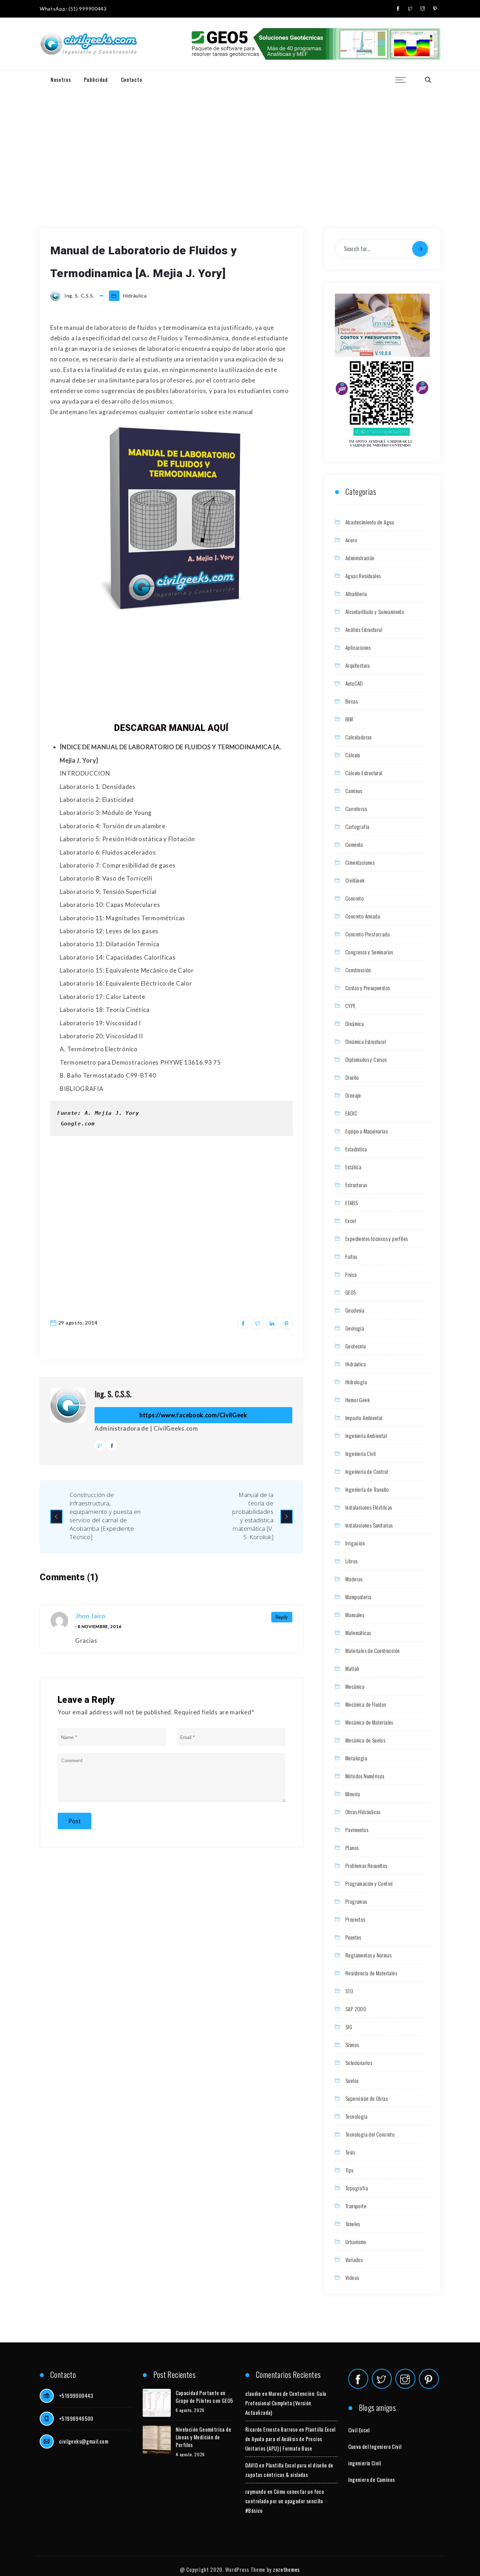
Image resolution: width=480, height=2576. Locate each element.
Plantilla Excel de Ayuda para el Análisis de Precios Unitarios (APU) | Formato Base (290, 2439)
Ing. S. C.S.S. (113, 1394)
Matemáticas (358, 1633)
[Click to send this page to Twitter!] (258, 1323)
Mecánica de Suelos (365, 1740)
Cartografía (357, 826)
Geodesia (355, 1310)
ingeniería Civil (365, 2463)
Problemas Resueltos (366, 1865)
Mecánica (355, 1686)
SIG (349, 2027)
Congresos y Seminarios (369, 952)
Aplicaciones (358, 647)
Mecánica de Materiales (369, 1722)
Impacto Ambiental (364, 1418)
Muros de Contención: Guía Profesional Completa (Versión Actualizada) (286, 2403)
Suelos (352, 2080)
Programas (356, 1901)
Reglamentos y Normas (368, 1955)
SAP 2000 (356, 2009)
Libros (351, 1561)
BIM (349, 719)
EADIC (351, 1113)
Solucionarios (359, 2062)
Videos (352, 2277)
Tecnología (356, 2116)
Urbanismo (356, 2242)
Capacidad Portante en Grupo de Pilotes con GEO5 (205, 2397)
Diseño (352, 1077)
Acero (351, 540)
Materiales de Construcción (372, 1650)
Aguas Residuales (363, 576)
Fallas (351, 1256)
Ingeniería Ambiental (366, 1436)
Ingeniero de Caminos (372, 2479)
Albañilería (356, 594)
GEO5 (351, 1292)
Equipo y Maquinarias (367, 1131)
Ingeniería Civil (361, 1453)
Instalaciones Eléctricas (369, 1507)
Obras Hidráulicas (363, 1812)
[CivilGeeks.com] (88, 44)
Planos (352, 1848)
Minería (353, 1794)
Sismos (352, 2045)
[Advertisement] (240, 141)
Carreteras (356, 809)
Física (351, 1274)
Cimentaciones (360, 862)
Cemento (354, 844)
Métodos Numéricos (365, 1776)
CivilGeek (355, 880)
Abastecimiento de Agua (370, 522)
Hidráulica (135, 296)
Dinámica (355, 1024)
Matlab (352, 1668)
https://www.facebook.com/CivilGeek (193, 1415)
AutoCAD (354, 683)
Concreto (355, 898)
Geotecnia (356, 1346)
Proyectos (355, 1919)
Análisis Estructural (364, 629)
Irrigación (355, 1543)
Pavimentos (357, 1830)
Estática (353, 1167)
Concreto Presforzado (368, 934)
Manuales (355, 1615)
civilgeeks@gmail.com (84, 2441)
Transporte (356, 2206)
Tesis (350, 2152)
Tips (349, 2170)
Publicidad (96, 79)
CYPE (351, 1006)
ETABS (352, 1203)
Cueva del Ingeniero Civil (375, 2446)
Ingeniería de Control (367, 1471)
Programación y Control (369, 1883)
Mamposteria (358, 1597)
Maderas (354, 1579)
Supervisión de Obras (367, 2098)
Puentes (353, 1937)
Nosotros (61, 79)
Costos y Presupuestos (368, 988)
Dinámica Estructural (366, 1041)
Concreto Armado (363, 916)
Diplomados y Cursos (366, 1059)
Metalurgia (356, 1758)
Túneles (353, 2224)
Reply (282, 1617)
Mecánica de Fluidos (366, 1704)
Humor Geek (358, 1400)
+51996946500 (76, 2418)
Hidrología (356, 1382)
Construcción (358, 970)
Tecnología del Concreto (370, 2134)
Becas (352, 701)
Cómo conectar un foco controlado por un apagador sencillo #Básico (285, 2501)
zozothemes (286, 2569)
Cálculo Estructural (364, 773)
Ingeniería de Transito (367, 1489)
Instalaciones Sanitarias (369, 1525)
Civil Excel (359, 2430)
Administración (360, 558)
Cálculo (353, 755)
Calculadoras (359, 737)
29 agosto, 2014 (78, 1323)
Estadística (356, 1149)
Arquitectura (358, 665)
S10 (349, 1991)
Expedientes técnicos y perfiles (377, 1238)
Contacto (132, 79)
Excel (351, 1221)
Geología (355, 1328)
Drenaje (353, 1095)
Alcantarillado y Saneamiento (375, 612)
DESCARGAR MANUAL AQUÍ (171, 728)
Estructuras (356, 1185)
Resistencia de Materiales (371, 1973)
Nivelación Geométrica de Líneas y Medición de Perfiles (204, 2437)
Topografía (357, 2188)
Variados (354, 2260)
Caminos (354, 791)
